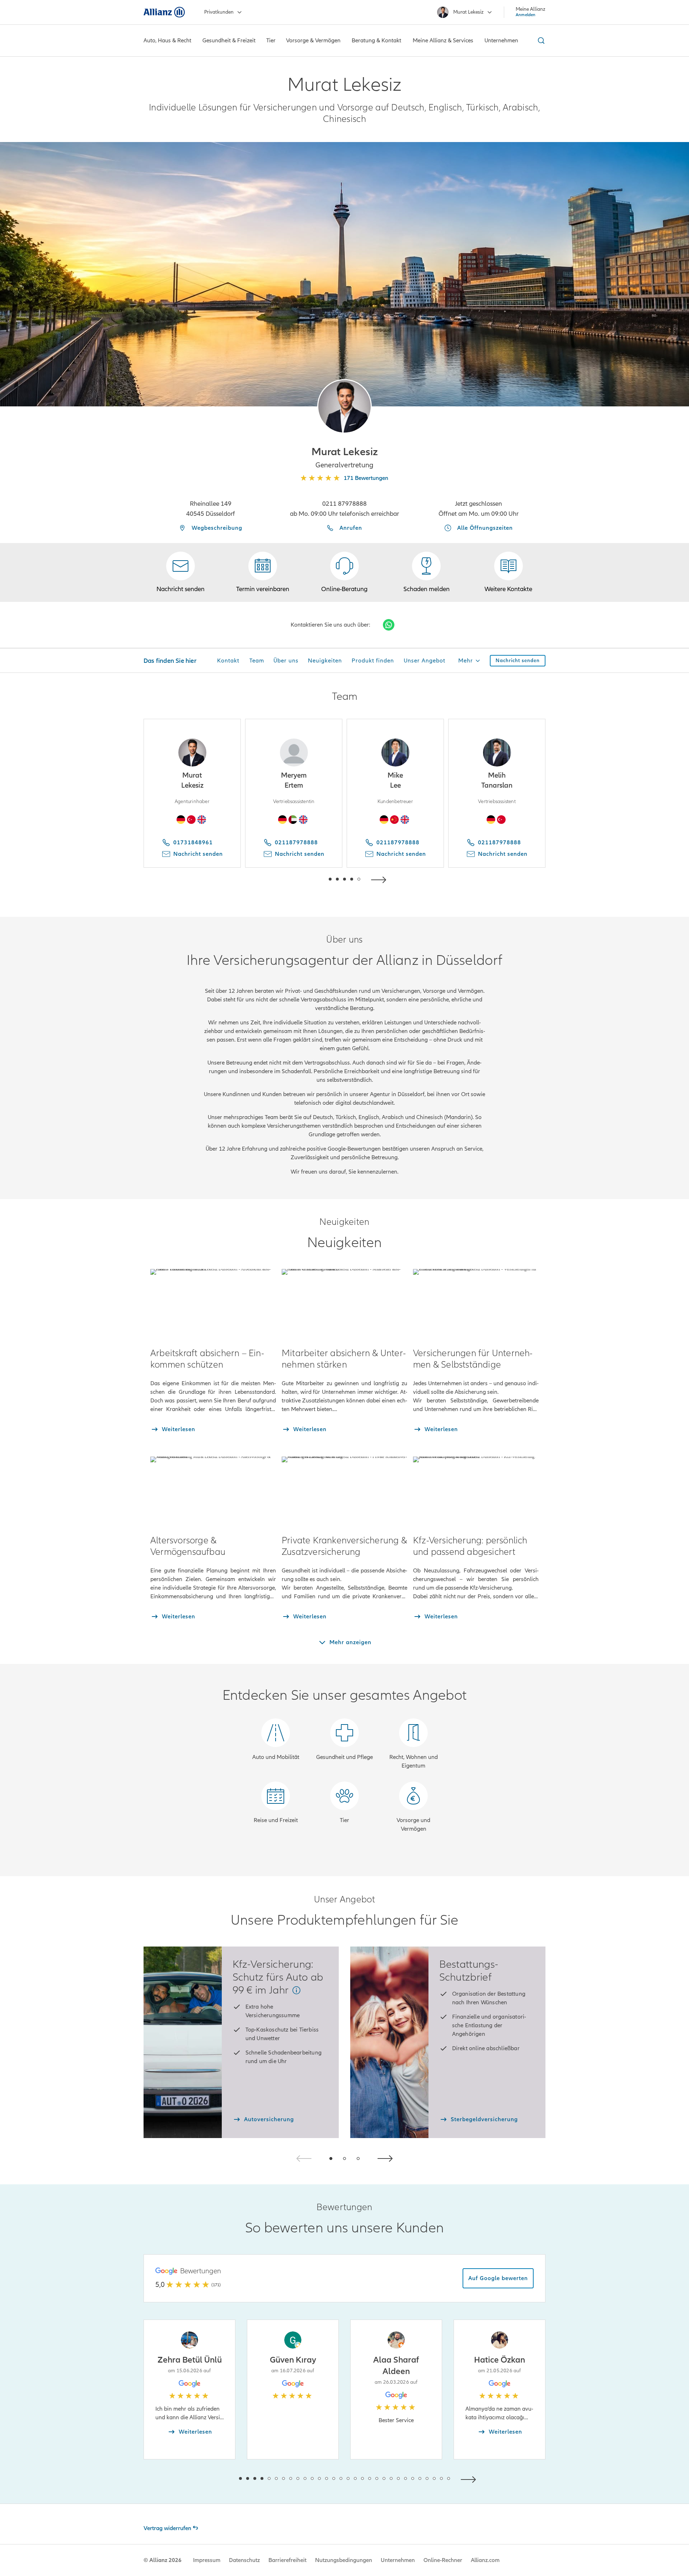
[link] (344, 572)
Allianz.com (485, 2560)
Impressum (207, 2560)
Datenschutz (244, 2560)
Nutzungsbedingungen (344, 2560)
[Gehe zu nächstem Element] (380, 879)
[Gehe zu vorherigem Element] (309, 879)
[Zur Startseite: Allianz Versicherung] (164, 12)
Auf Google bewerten (498, 2278)
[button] (344, 406)
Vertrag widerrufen (167, 2528)
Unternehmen (398, 2560)
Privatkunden (219, 12)
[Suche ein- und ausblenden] (540, 41)
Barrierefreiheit (287, 2560)
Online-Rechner (443, 2560)
